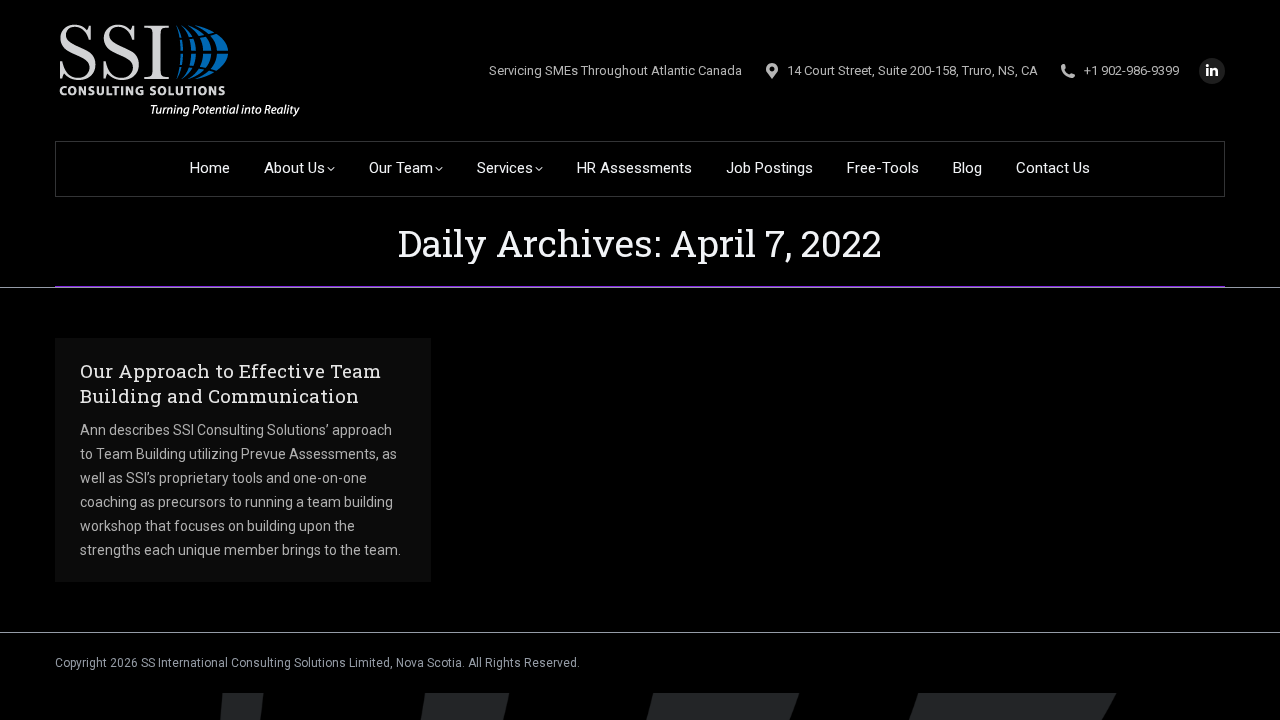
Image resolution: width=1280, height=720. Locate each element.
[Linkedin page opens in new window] (1212, 71)
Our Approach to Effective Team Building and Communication (230, 383)
